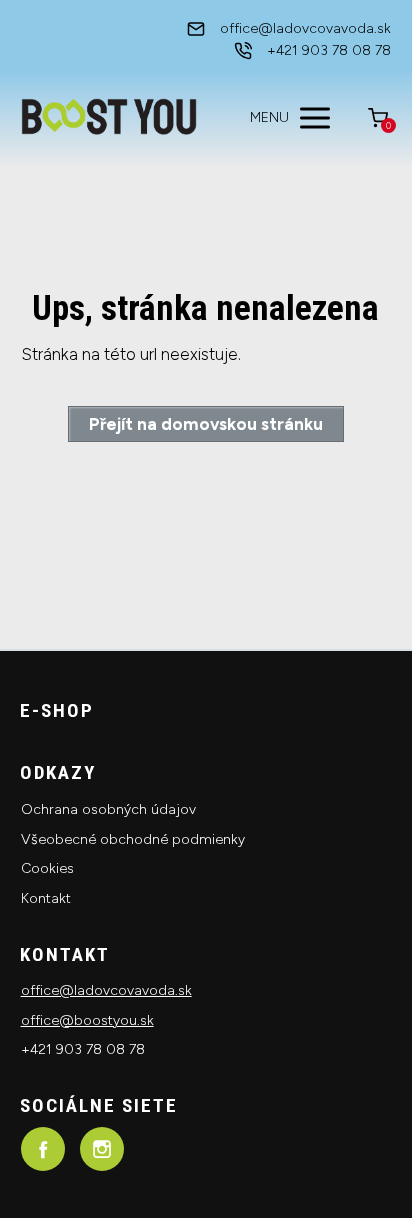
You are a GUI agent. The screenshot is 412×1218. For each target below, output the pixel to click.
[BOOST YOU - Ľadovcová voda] (109, 118)
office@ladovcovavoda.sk (106, 990)
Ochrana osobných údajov (108, 809)
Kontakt (46, 898)
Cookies (47, 868)
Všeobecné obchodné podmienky (133, 839)
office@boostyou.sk (87, 1020)
